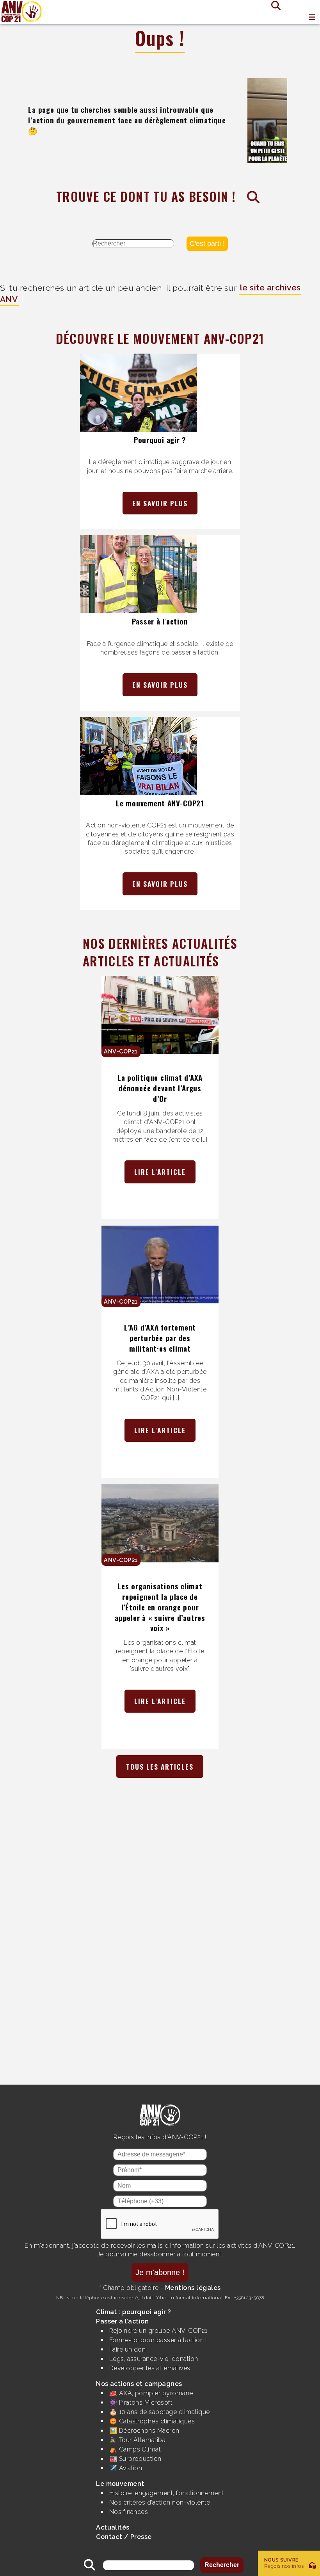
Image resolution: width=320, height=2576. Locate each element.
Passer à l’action (122, 2321)
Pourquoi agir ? (160, 440)
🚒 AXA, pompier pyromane (151, 2393)
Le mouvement (120, 2484)
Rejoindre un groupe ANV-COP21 (158, 2331)
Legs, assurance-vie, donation (154, 2359)
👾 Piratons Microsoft (141, 2403)
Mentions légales (193, 2288)
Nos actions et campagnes (139, 2384)
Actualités (113, 2527)
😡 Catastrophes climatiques (152, 2421)
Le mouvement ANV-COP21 (160, 803)
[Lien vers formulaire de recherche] (273, 5)
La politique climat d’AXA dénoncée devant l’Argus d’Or (160, 1088)
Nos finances (129, 2512)
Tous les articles (160, 1767)
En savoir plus (160, 503)
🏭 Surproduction (135, 2459)
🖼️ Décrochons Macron (144, 2431)
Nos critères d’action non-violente (160, 2502)
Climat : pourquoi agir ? (134, 2312)
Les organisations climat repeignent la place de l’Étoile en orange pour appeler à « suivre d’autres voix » (160, 1607)
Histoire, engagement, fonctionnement (167, 2493)
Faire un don (128, 2349)
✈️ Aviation (126, 2468)
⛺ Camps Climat (135, 2449)
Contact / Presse (124, 2537)
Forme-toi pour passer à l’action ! (158, 2340)
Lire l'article (160, 1172)
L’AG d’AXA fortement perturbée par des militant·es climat (160, 1338)
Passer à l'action (160, 621)
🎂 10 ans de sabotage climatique (160, 2412)
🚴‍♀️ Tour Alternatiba (138, 2440)
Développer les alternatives (150, 2368)
